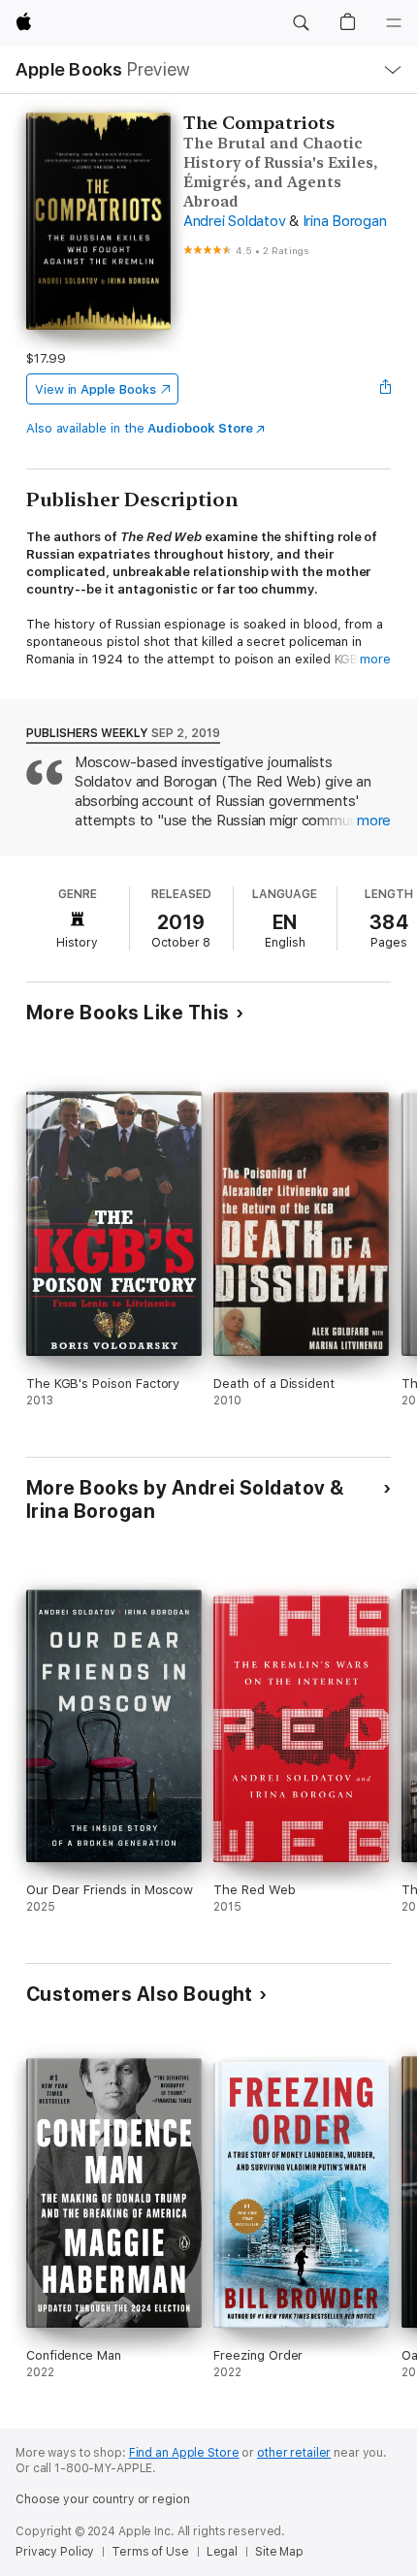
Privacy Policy (55, 2552)
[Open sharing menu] (385, 389)
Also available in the (140, 428)
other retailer (294, 2453)
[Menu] (394, 23)
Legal (222, 2552)
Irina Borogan (345, 221)
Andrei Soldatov (234, 221)
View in (96, 389)
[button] (301, 23)
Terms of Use (150, 2552)
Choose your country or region (103, 2499)
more (375, 659)
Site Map (279, 2552)
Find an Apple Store (184, 2453)
